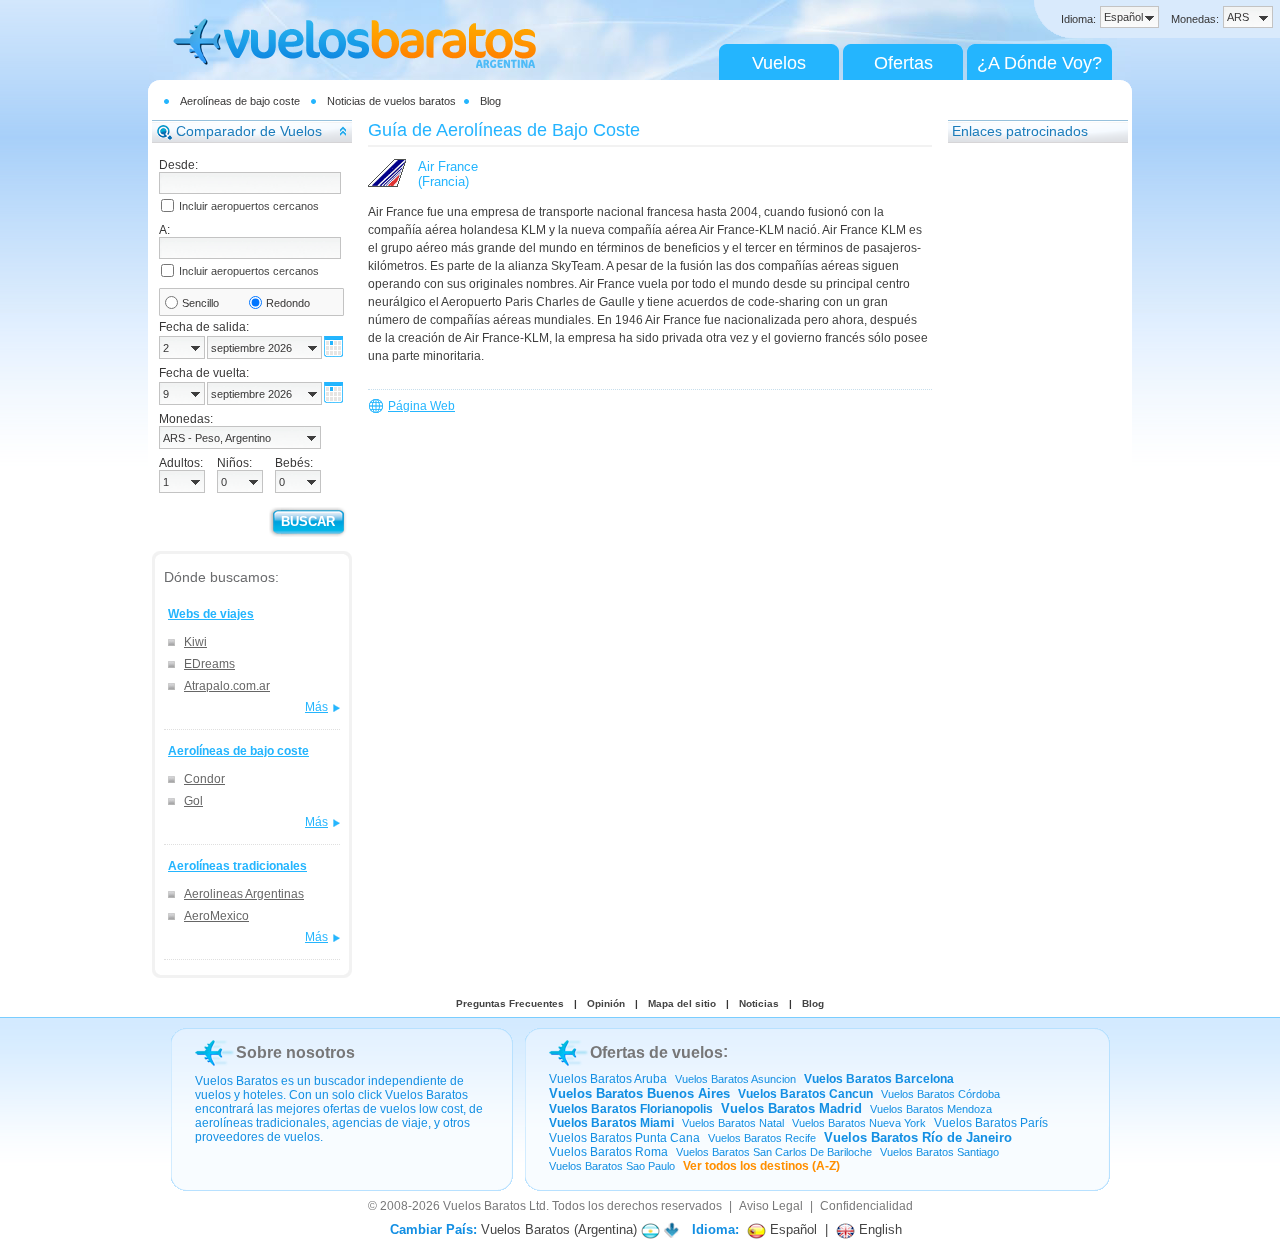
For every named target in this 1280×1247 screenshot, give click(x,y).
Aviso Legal (771, 1206)
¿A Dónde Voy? (1039, 63)
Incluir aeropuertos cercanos (249, 206)
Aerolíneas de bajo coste (240, 101)
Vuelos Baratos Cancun (805, 1094)
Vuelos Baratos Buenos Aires (639, 1093)
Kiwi (195, 642)
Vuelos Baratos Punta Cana (624, 1138)
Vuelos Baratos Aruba (608, 1079)
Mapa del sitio (682, 1003)
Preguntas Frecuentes (510, 1003)
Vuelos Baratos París (991, 1123)
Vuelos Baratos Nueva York (859, 1123)
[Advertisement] (1028, 455)
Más (316, 707)
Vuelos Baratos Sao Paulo (612, 1166)
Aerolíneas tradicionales (237, 866)
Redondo (288, 303)
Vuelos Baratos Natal (733, 1123)
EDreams (209, 664)
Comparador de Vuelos (249, 131)
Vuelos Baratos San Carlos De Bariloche (774, 1152)
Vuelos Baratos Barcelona (879, 1079)
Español (791, 1229)
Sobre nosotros (295, 1052)
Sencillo (200, 303)
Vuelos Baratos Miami (611, 1123)
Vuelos (779, 63)
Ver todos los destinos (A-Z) (761, 1166)
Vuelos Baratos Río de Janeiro (918, 1137)
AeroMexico (216, 916)
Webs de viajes (211, 614)
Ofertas (903, 63)
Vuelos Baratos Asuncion (735, 1079)
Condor (204, 779)
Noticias (759, 1003)
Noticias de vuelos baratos (391, 101)
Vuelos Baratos (484, 1206)
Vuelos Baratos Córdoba (940, 1094)
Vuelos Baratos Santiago (939, 1152)
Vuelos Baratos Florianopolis (631, 1109)
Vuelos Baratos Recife (762, 1138)
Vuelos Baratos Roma (608, 1152)
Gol (193, 801)
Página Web (421, 406)
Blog (490, 101)
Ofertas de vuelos (656, 1052)
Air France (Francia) (448, 174)
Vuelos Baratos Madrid (791, 1108)
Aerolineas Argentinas (244, 894)
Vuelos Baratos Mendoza (931, 1109)
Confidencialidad (866, 1206)
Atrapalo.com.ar (227, 686)
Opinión (606, 1003)
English (878, 1229)
